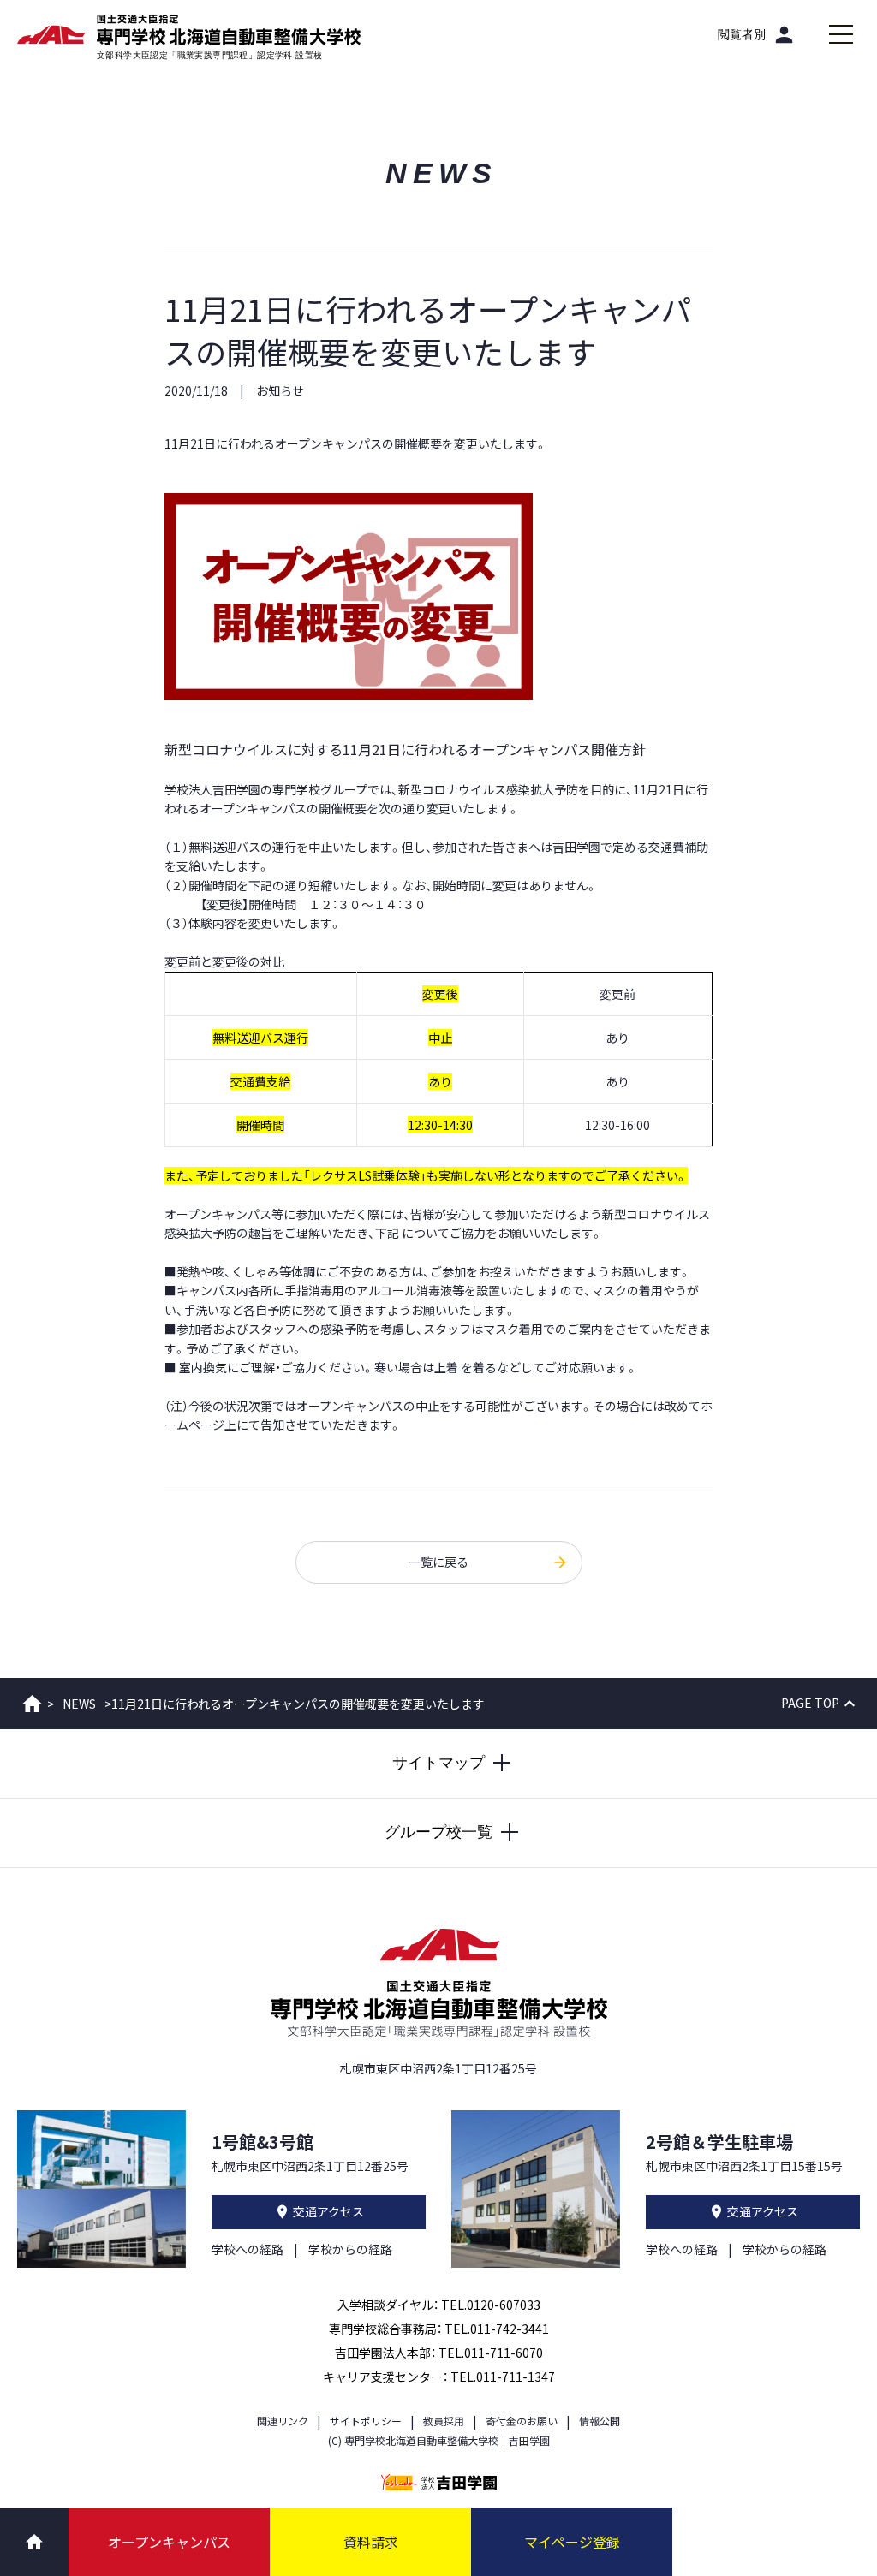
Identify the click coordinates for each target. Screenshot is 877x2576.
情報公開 (600, 2421)
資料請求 (371, 2542)
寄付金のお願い (522, 2421)
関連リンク (283, 2421)
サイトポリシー (366, 2421)
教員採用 (444, 2421)
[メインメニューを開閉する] (841, 34)
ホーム (32, 1704)
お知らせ (280, 390)
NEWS (79, 1704)
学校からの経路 (350, 2249)
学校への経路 (248, 2249)
